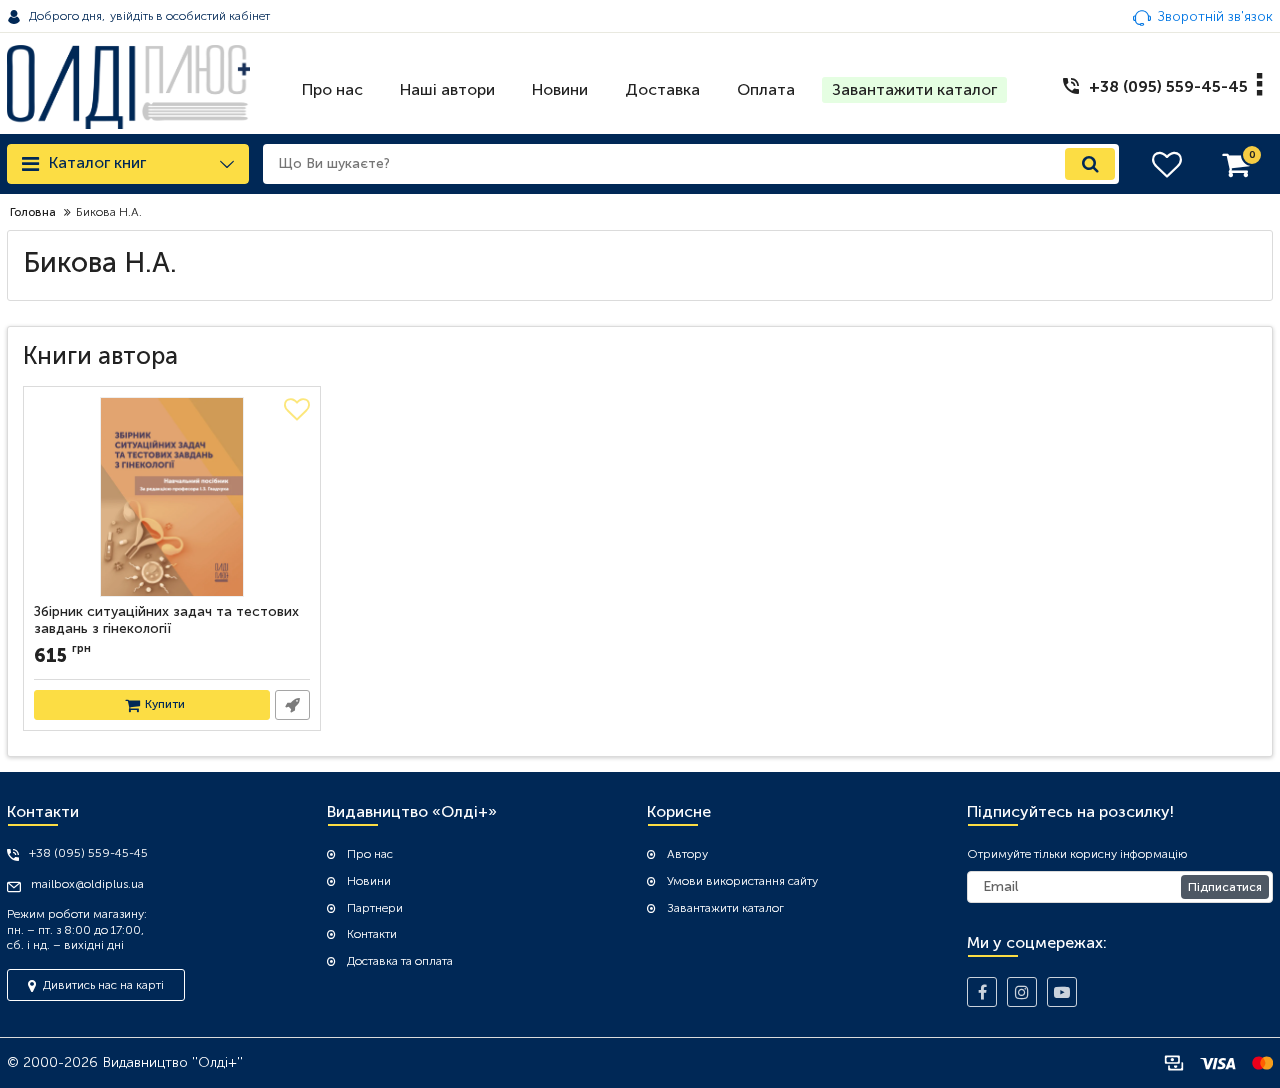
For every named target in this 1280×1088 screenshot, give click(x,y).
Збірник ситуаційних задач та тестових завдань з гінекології (166, 620)
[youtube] (1062, 992)
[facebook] (982, 992)
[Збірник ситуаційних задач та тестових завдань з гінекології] (172, 497)
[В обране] (297, 410)
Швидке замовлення (292, 705)
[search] (1090, 164)
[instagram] (1022, 992)
